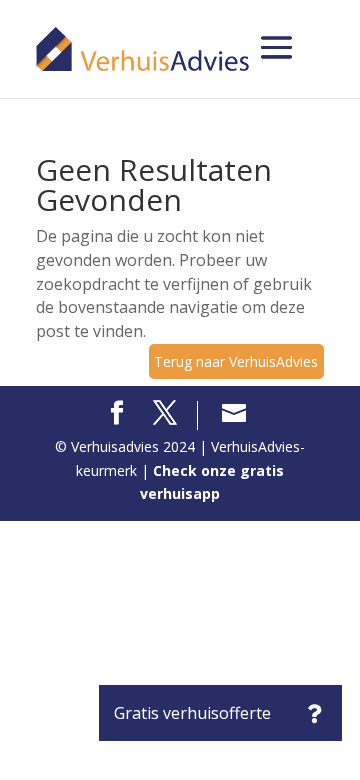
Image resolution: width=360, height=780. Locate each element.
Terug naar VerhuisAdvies (236, 361)
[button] (314, 713)
